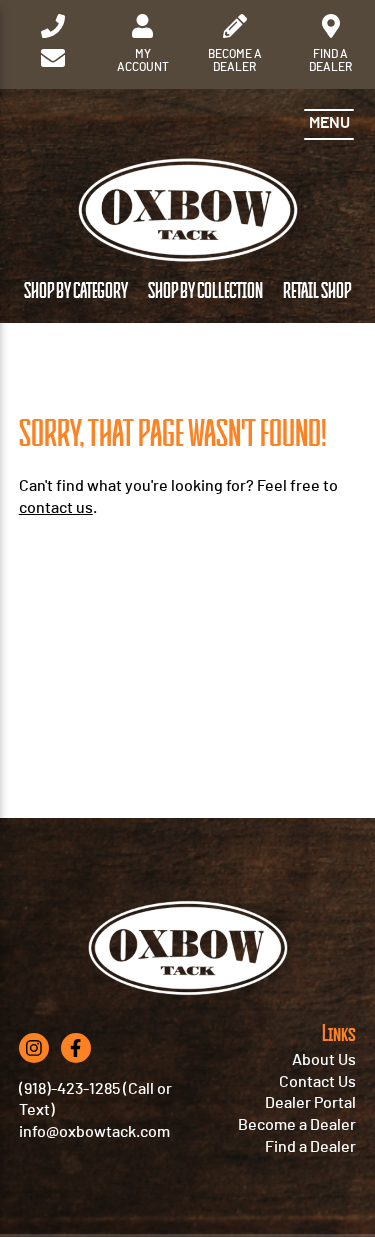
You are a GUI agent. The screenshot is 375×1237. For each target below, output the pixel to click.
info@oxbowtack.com (94, 1132)
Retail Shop (317, 291)
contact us (56, 508)
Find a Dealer (310, 1147)
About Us (324, 1060)
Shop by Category (76, 291)
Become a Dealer (297, 1125)
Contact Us (317, 1082)
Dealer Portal (310, 1103)
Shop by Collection (205, 291)
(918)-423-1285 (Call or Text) (95, 1100)
